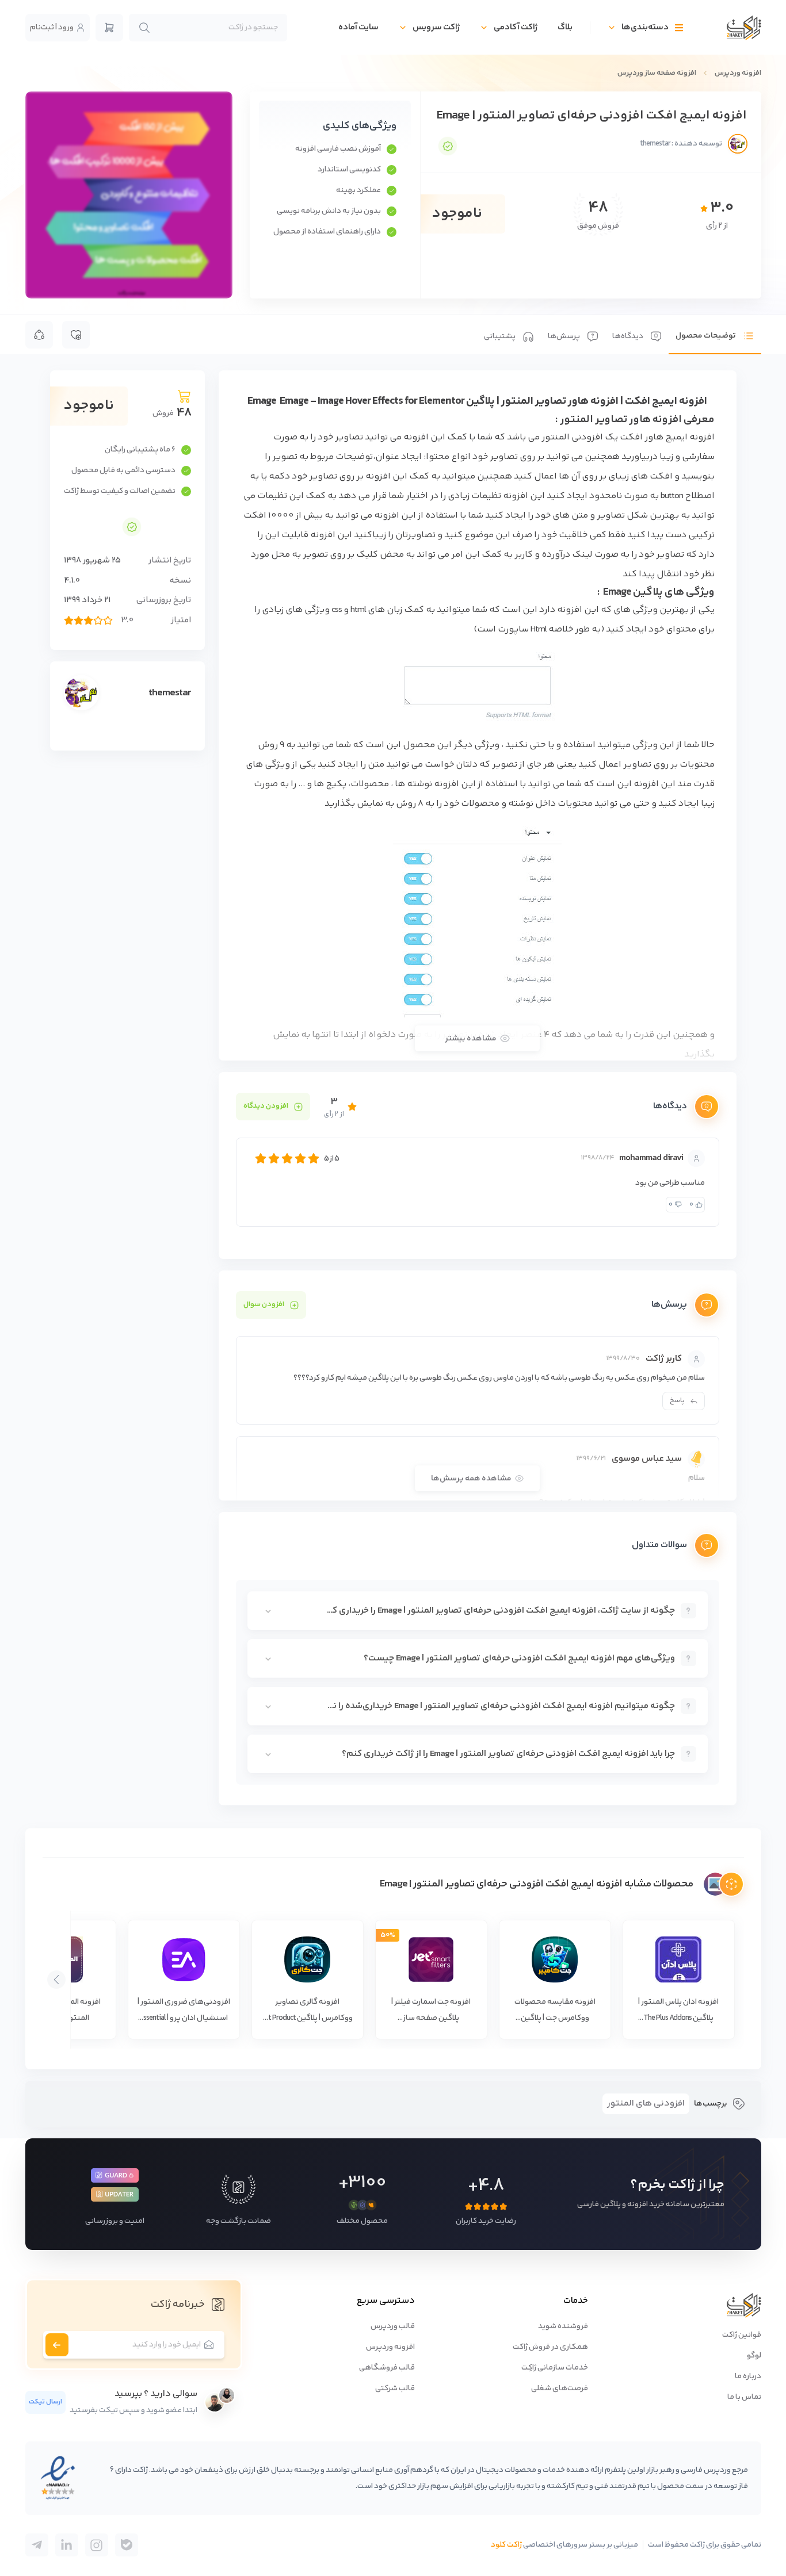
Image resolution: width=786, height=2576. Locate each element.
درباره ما (748, 2376)
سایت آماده (358, 27)
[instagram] (97, 2545)
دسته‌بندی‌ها (645, 27)
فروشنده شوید (563, 2326)
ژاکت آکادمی (516, 27)
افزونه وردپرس (738, 73)
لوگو (754, 2356)
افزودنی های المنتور (646, 2104)
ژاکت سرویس (436, 27)
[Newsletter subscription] (57, 2345)
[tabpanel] (478, 1088)
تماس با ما (744, 2397)
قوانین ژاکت (742, 2335)
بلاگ (565, 27)
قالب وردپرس (393, 2326)
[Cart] (109, 28)
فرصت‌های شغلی (560, 2389)
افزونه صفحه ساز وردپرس (657, 73)
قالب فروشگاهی (387, 2368)
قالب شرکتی (395, 2389)
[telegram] (127, 2545)
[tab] (715, 335)
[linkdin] (67, 2545)
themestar (170, 693)
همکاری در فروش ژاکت (550, 2347)
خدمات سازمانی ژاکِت (555, 2368)
